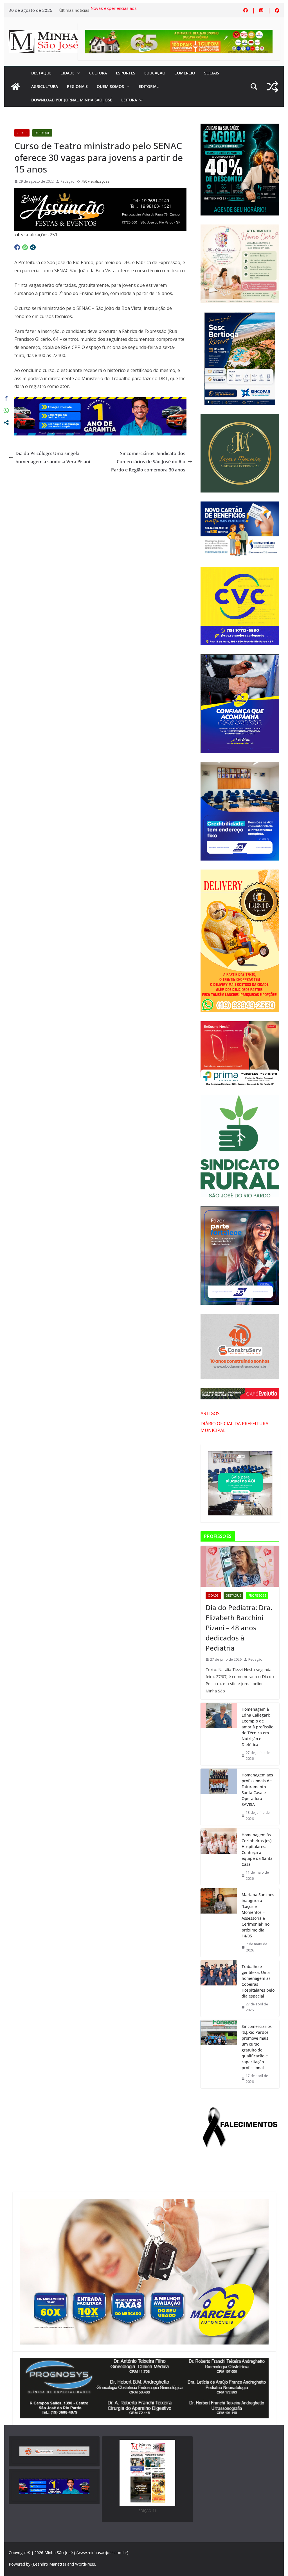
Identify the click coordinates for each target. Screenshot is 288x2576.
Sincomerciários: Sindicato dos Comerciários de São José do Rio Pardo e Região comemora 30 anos (148, 462)
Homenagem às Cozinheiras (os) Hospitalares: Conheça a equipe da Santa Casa (257, 1849)
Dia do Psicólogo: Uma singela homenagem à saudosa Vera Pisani (53, 458)
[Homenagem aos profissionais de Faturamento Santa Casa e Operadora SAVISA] (219, 1797)
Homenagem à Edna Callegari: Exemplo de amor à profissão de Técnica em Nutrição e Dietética (257, 1727)
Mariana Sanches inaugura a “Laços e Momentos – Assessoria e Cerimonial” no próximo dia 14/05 (258, 1915)
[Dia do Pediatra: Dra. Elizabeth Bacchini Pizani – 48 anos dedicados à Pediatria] (240, 1566)
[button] (77, 73)
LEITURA (129, 100)
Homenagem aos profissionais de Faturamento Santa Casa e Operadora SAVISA (257, 1790)
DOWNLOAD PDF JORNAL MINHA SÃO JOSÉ (72, 100)
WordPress (85, 2564)
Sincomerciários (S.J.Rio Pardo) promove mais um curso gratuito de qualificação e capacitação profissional (257, 2047)
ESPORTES (126, 73)
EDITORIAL (149, 86)
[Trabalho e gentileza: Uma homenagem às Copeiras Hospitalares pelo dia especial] (219, 1988)
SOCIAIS (212, 73)
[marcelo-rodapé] (100, 401)
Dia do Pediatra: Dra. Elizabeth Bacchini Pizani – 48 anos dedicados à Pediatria (239, 1628)
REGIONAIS (77, 86)
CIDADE (67, 73)
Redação (67, 181)
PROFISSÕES (257, 1595)
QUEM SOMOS (110, 86)
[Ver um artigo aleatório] (272, 87)
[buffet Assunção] (100, 192)
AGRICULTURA (45, 86)
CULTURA (98, 73)
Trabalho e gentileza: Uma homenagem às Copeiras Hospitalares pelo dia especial (258, 1981)
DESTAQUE (41, 73)
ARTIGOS (210, 1413)
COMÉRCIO (185, 73)
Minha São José (59, 2553)
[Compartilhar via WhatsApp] (25, 247)
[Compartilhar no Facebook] (17, 247)
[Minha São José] (15, 87)
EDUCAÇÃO (155, 73)
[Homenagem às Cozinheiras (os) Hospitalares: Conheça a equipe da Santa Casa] (219, 1857)
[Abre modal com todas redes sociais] (33, 247)
